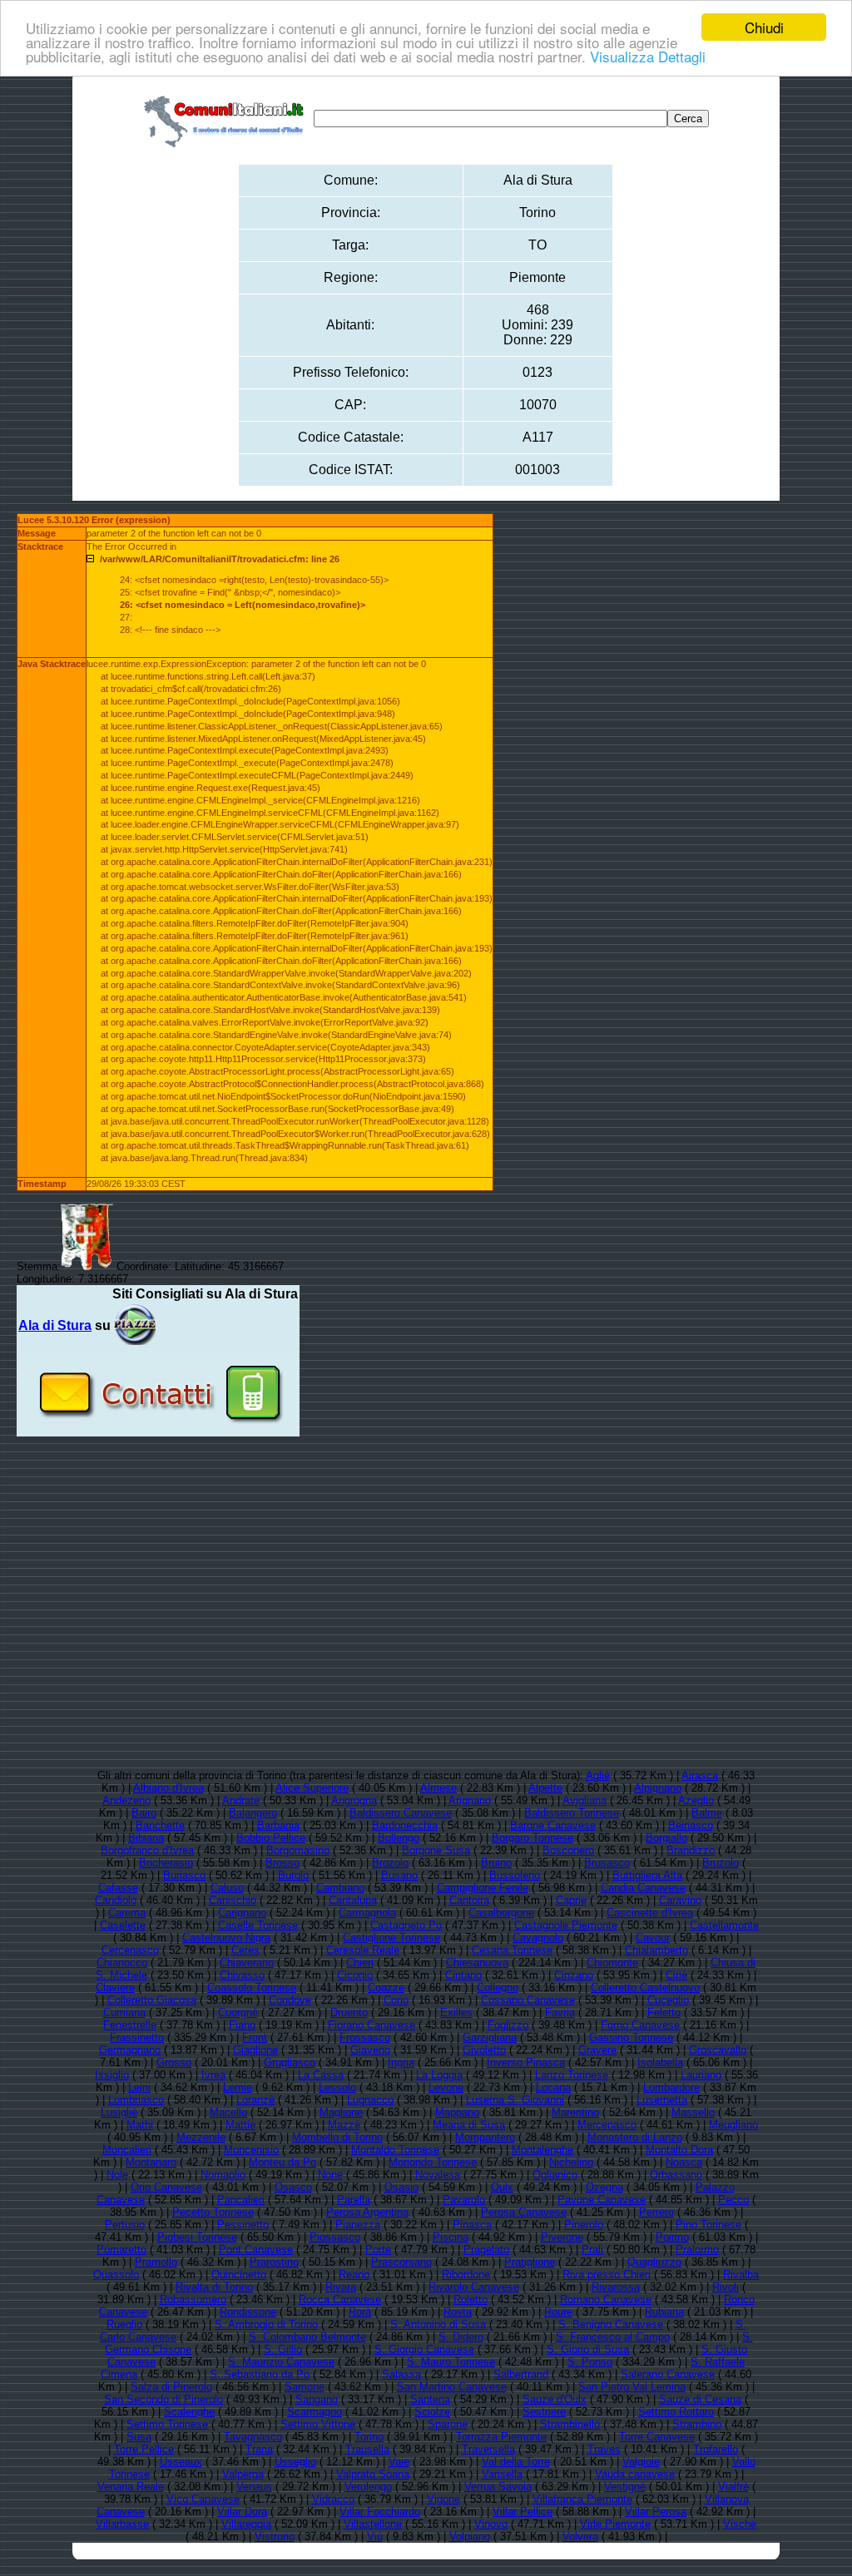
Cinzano (574, 1975)
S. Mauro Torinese (451, 2362)
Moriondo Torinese (433, 2162)
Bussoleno (515, 1875)
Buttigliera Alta (647, 1875)
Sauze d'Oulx (555, 2399)
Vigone (443, 2499)
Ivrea (213, 2075)
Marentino (575, 2112)
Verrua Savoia (498, 2487)
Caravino (680, 1900)
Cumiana (124, 2012)
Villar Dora (242, 2512)
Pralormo (697, 2250)
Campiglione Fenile (483, 1888)
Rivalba (741, 2274)
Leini (139, 2087)
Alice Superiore (312, 1788)
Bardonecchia (405, 1825)
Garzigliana (490, 2037)
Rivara (341, 2287)
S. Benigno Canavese (611, 2324)
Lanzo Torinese (572, 2075)
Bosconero (568, 1850)
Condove (290, 2000)
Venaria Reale (131, 2487)
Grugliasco (290, 2062)
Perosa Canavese (524, 2212)
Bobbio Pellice (271, 1838)
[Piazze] (135, 1325)
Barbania (278, 1825)
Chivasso (242, 1975)
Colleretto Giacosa (152, 2000)
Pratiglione (530, 2262)
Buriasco (184, 1875)
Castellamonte (724, 1925)
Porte (378, 2250)
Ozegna (604, 2187)
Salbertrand (521, 2374)
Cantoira (469, 1900)
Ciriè (676, 1975)
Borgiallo (666, 1838)
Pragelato (486, 2250)
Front (255, 2037)
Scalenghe (189, 2412)
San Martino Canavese (452, 2387)
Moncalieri (127, 2150)
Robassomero (193, 2299)
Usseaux (181, 2462)
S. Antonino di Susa (438, 2324)
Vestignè (625, 2487)
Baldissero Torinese (572, 1813)
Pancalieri (241, 2200)
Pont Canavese (256, 2250)
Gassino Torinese (631, 2037)
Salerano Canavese (668, 2374)
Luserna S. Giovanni (515, 2100)
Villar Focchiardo (380, 2512)
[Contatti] (158, 1430)
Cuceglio (668, 2000)
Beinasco (691, 1825)
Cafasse (118, 1888)
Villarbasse (122, 2524)
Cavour (653, 1938)
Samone (305, 2387)
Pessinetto (243, 2225)
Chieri (360, 1963)
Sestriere (544, 2412)
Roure (558, 2312)
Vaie (399, 2462)
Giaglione (255, 2050)
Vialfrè (733, 2487)
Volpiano (470, 2536)
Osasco (293, 2187)
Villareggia (246, 2524)
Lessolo (337, 2087)
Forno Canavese (640, 2025)
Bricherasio (166, 1863)
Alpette (545, 1788)
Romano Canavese (606, 2299)
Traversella (488, 2449)
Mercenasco (607, 2125)
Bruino (496, 1863)
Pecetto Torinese (213, 2212)
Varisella (502, 2474)
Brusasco (607, 1863)
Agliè (598, 1775)
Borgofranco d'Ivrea (147, 1850)
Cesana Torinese (512, 1950)
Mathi (140, 2125)
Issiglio (112, 2075)
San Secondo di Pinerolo (163, 2399)
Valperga (243, 2474)
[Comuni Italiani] (227, 119)
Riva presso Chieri (607, 2274)
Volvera (580, 2536)
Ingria (401, 2062)
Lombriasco (136, 2100)
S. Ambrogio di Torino (266, 2324)
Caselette (123, 1925)
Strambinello (570, 2424)
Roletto (471, 2299)
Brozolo (390, 1863)
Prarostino (274, 2262)
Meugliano (733, 2125)
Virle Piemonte (615, 2524)
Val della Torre (516, 2462)
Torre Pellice (144, 2449)
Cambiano (340, 1888)
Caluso (227, 1888)
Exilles (456, 2012)
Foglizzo (508, 2025)
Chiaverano (247, 1963)
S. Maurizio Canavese (281, 2362)
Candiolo (116, 1900)
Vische (740, 2524)
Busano (399, 1875)
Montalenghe (542, 2150)
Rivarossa (616, 2287)
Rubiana (664, 2312)
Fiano (242, 2025)
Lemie (238, 2087)
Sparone (448, 2424)
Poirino (672, 2237)
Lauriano (701, 2075)
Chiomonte (612, 1963)
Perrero (656, 2212)
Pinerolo (584, 2225)
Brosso (282, 1863)
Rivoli (726, 2287)
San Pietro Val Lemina (632, 2387)
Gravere (597, 2050)
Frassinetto (137, 2037)
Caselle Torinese (258, 1925)
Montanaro (151, 2162)
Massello (693, 2112)
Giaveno (370, 2050)
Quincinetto (239, 2274)
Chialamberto (656, 1950)
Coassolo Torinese (252, 1988)
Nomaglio (223, 2175)
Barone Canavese (553, 1825)
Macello (228, 2112)
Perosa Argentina (367, 2212)
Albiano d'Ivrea (168, 1788)
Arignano (470, 1800)
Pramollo (156, 2262)
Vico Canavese (203, 2499)
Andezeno (126, 1800)
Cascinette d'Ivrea (650, 1913)
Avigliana (585, 1800)
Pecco (733, 2200)
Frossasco (365, 2037)
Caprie (571, 1900)
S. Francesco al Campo (613, 2337)
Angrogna (354, 1800)
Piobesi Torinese (197, 2237)
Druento (349, 2012)
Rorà (360, 2312)
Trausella (367, 2449)
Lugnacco (370, 2100)
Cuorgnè (238, 2012)
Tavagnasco (253, 2437)
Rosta (458, 2312)
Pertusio (125, 2225)
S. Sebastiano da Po (260, 2374)
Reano (354, 2274)
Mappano (457, 2112)
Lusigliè (119, 2112)
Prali (592, 2250)
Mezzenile (201, 2137)
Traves (604, 2449)
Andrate (241, 1800)
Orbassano (676, 2175)
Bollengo (399, 1838)
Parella (354, 2200)
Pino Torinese (708, 2225)
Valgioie (641, 2462)
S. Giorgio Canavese (424, 2349)
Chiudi (764, 27)
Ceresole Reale (363, 1950)
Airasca (700, 1775)
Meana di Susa (469, 2125)
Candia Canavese (643, 1888)
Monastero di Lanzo (635, 2137)
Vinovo (491, 2524)
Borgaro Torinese (532, 1838)
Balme (707, 1813)
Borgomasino (298, 1850)
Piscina (451, 2237)
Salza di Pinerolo (171, 2387)
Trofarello (716, 2449)
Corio (396, 2000)
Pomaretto (121, 2250)
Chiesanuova (477, 1963)
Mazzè (344, 2125)
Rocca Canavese (340, 2299)
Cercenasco (130, 1950)
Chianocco (122, 1963)
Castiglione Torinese (391, 1938)
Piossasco (335, 2237)
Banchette (160, 1825)
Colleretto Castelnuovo (645, 1988)
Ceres (245, 1950)
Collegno (498, 1988)
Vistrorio (275, 2536)
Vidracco (333, 2499)
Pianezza (358, 2225)
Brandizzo (691, 1850)
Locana (553, 2087)
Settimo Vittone (318, 2424)
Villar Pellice (523, 2512)
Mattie (240, 2125)
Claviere (115, 1988)
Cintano (463, 1975)
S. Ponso (590, 2362)
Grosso (174, 2062)
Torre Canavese (657, 2437)
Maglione (341, 2112)
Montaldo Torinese (395, 2150)
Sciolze (432, 2412)
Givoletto (484, 2050)
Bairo (144, 1813)
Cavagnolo (538, 1938)
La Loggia (439, 2075)
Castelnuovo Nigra (226, 1938)
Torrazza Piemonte (501, 2437)
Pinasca (472, 2225)
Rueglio (124, 2324)
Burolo (293, 1875)
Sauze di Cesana (700, 2399)
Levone (446, 2087)
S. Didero (461, 2337)
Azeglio (696, 1800)
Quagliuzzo (654, 2262)
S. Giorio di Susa (588, 2349)
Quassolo (116, 2274)
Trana (259, 2449)
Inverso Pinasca (526, 2062)
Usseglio (295, 2462)
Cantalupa (353, 1900)
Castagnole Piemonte (566, 1925)
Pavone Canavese (602, 2200)
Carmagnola (367, 1913)
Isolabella (660, 2062)
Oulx (502, 2187)
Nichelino (571, 2162)
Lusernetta (662, 2100)
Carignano (242, 1913)
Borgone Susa (436, 1850)
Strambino (697, 2424)
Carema (127, 1913)
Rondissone (248, 2312)
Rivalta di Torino (214, 2287)
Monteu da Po (282, 2162)
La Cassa (321, 2075)
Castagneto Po (406, 1925)
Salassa (401, 2374)
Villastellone (373, 2524)
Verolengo (368, 2487)
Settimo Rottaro (676, 2412)
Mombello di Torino (337, 2137)
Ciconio (355, 1975)
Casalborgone (501, 1913)
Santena (430, 2399)
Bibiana (146, 1838)
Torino (369, 2437)
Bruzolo (721, 1863)
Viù (375, 2536)
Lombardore (671, 2087)
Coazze (386, 1988)
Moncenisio (251, 2150)
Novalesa (438, 2175)
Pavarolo (464, 2200)
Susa (139, 2437)
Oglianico (555, 2175)
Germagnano (130, 2050)
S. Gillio (283, 2349)
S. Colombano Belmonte (307, 2337)
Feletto (664, 2012)
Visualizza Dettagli (648, 56)
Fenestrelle (130, 2025)
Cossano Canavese (528, 2000)
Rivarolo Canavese (474, 2287)
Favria (560, 2012)
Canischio (233, 1900)
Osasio (401, 2187)
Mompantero (485, 2137)
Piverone (562, 2237)
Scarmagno (315, 2412)
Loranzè (255, 2100)
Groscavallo (718, 2050)
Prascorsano (401, 2262)
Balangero (253, 1813)
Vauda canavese (635, 2474)
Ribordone (466, 2274)
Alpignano (658, 1788)
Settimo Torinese (167, 2424)
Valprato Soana (373, 2474)
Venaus (254, 2487)
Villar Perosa (656, 2512)
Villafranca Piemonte (582, 2499)
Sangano (317, 2399)
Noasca (684, 2162)
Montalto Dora (679, 2150)
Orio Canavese (166, 2187)
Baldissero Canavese (401, 1813)
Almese (438, 1788)
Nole (117, 2175)
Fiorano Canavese (372, 2025)
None (330, 2175)
